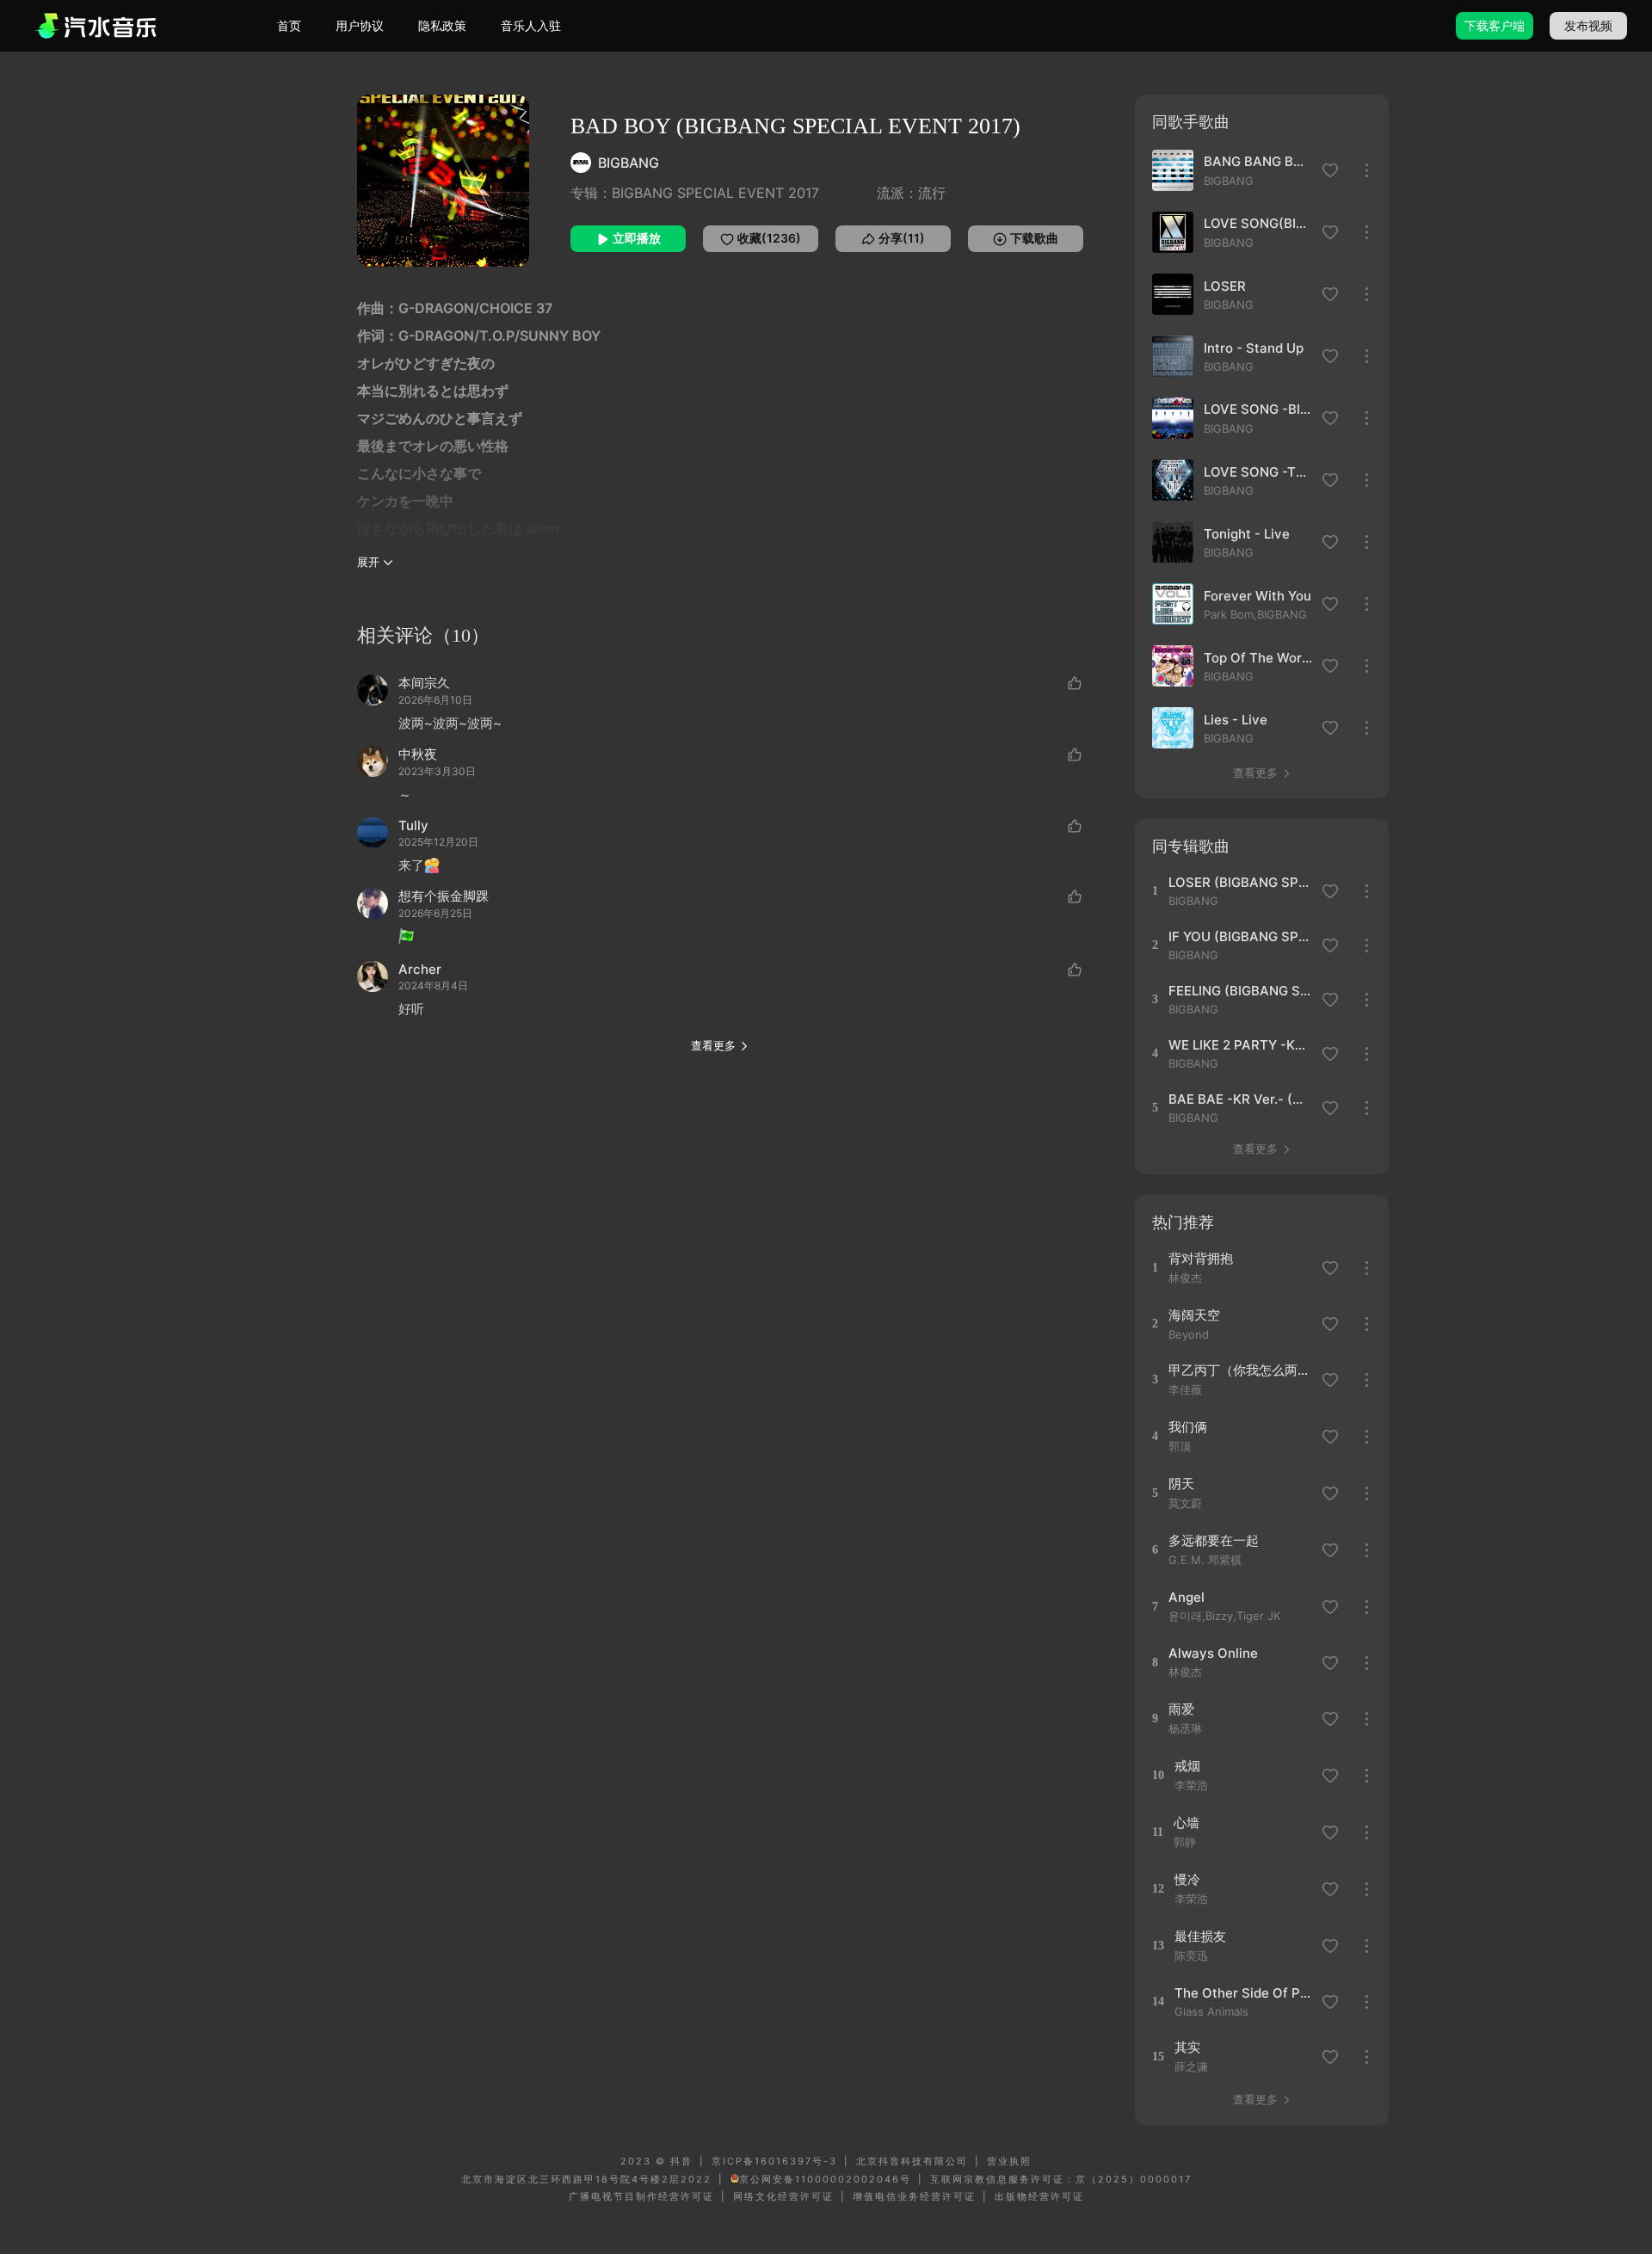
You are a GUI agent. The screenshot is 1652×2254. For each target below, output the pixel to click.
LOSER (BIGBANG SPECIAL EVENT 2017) (1239, 882)
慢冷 (1187, 1879)
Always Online (1213, 1653)
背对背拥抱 (1201, 1258)
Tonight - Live (1247, 534)
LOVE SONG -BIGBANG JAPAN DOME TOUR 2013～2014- (1258, 409)
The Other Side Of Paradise (1245, 1993)
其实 (1187, 2047)
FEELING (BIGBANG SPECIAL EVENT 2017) (1239, 991)
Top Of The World (1258, 658)
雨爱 (1181, 1709)
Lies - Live (1236, 720)
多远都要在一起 (1214, 1540)
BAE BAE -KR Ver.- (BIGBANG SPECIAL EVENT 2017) (1239, 1099)
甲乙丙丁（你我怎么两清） (1239, 1370)
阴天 (1181, 1484)
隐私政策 (442, 25)
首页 (289, 25)
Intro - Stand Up (1254, 348)
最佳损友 (1200, 1936)
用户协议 (360, 25)
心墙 (1187, 1823)
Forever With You (1257, 596)
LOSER (1225, 286)
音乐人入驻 (531, 25)
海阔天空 (1194, 1315)
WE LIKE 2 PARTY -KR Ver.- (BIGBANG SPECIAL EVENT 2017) (1239, 1045)
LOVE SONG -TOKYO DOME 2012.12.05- (1258, 472)
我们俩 (1188, 1427)
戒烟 (1187, 1766)
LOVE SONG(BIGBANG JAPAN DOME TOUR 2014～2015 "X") (1258, 223)
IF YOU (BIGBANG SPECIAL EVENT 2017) (1239, 936)
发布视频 (1588, 25)
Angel (1187, 1597)
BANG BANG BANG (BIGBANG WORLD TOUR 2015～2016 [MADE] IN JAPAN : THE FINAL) (1258, 161)
